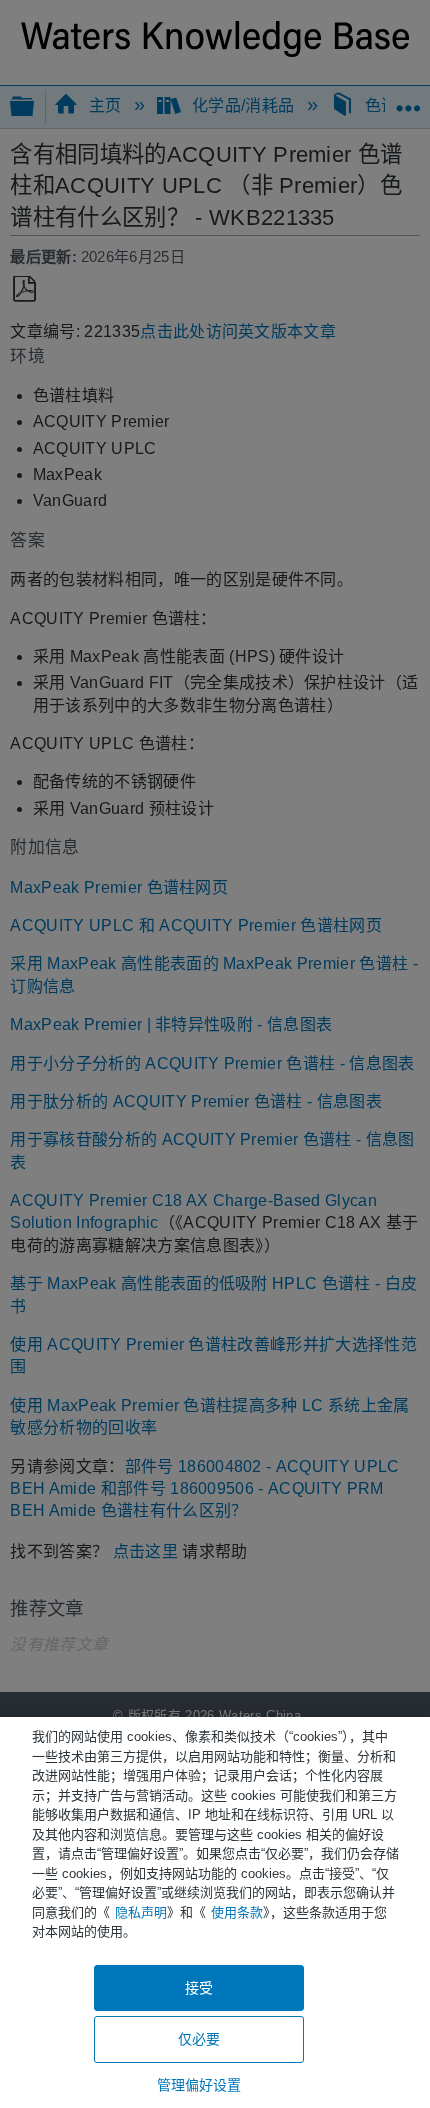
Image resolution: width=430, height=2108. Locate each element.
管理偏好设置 (199, 2085)
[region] (215, 1912)
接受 (199, 1988)
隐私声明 (141, 1912)
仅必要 (199, 2039)
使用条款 (237, 1912)
